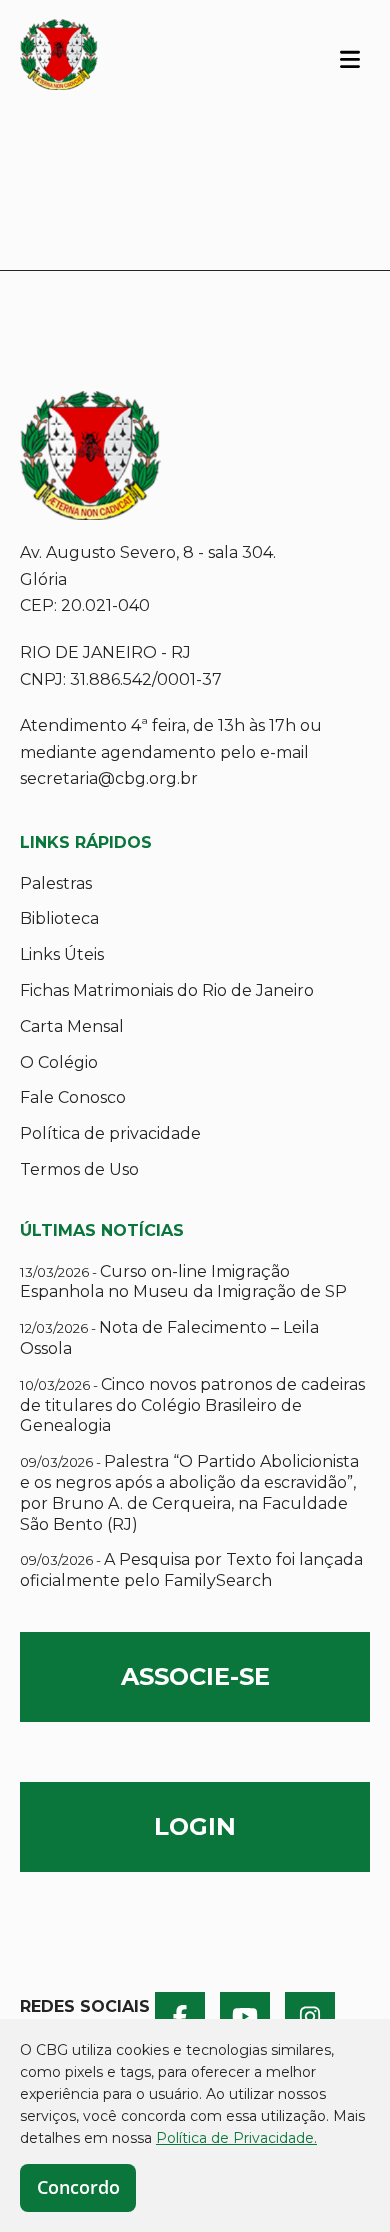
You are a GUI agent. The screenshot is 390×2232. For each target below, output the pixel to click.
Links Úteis (62, 954)
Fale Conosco (73, 1097)
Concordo (78, 2187)
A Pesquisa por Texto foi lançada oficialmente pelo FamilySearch (191, 1570)
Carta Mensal (72, 1026)
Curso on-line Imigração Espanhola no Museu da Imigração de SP (183, 1282)
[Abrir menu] (350, 58)
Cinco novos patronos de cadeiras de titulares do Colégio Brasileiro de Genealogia (192, 1405)
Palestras (56, 883)
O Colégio (59, 1062)
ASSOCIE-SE (195, 1676)
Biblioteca (59, 918)
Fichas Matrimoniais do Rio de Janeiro (167, 990)
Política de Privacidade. (236, 2138)
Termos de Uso (79, 1169)
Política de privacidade (110, 1133)
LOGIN (195, 1826)
